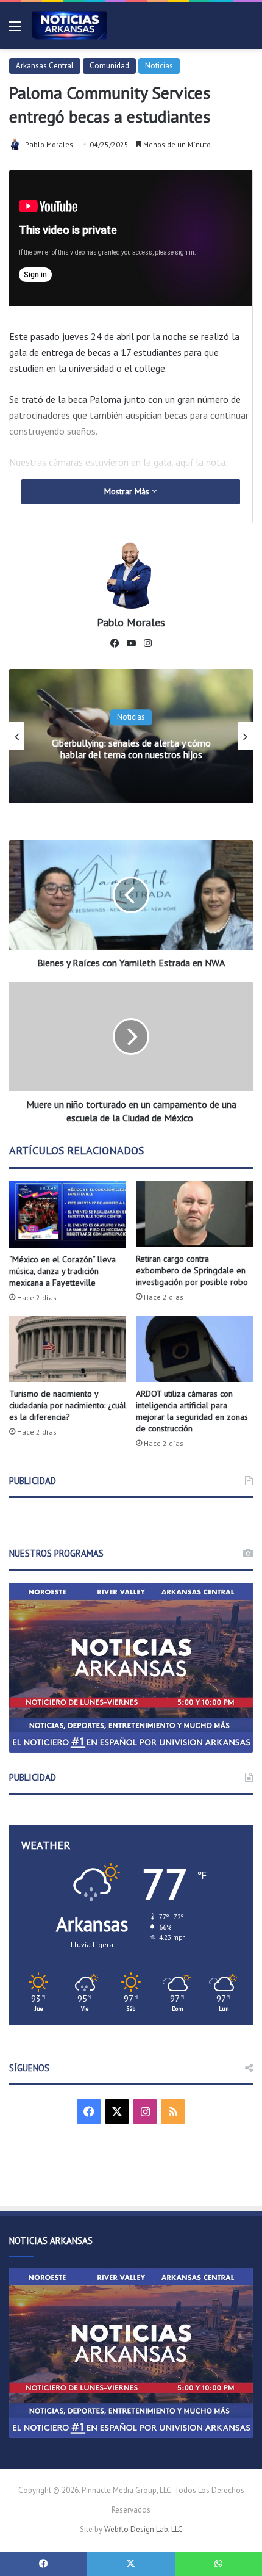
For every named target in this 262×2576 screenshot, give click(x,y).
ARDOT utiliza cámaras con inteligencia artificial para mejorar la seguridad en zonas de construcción (192, 1411)
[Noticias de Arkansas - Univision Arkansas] (69, 25)
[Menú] (15, 30)
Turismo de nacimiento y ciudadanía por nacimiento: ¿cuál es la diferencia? (68, 1405)
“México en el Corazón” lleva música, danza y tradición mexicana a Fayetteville (62, 1271)
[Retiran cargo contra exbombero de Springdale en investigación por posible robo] (194, 1214)
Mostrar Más (128, 491)
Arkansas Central (45, 66)
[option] (131, 736)
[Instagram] (147, 643)
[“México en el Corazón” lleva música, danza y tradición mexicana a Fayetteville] (68, 1214)
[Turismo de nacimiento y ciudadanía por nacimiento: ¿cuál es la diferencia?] (68, 1349)
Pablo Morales (49, 144)
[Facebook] (115, 643)
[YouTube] (131, 643)
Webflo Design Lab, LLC (143, 2529)
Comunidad (109, 66)
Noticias (159, 66)
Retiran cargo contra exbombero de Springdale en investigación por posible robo (192, 1270)
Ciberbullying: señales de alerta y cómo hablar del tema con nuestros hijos (131, 749)
